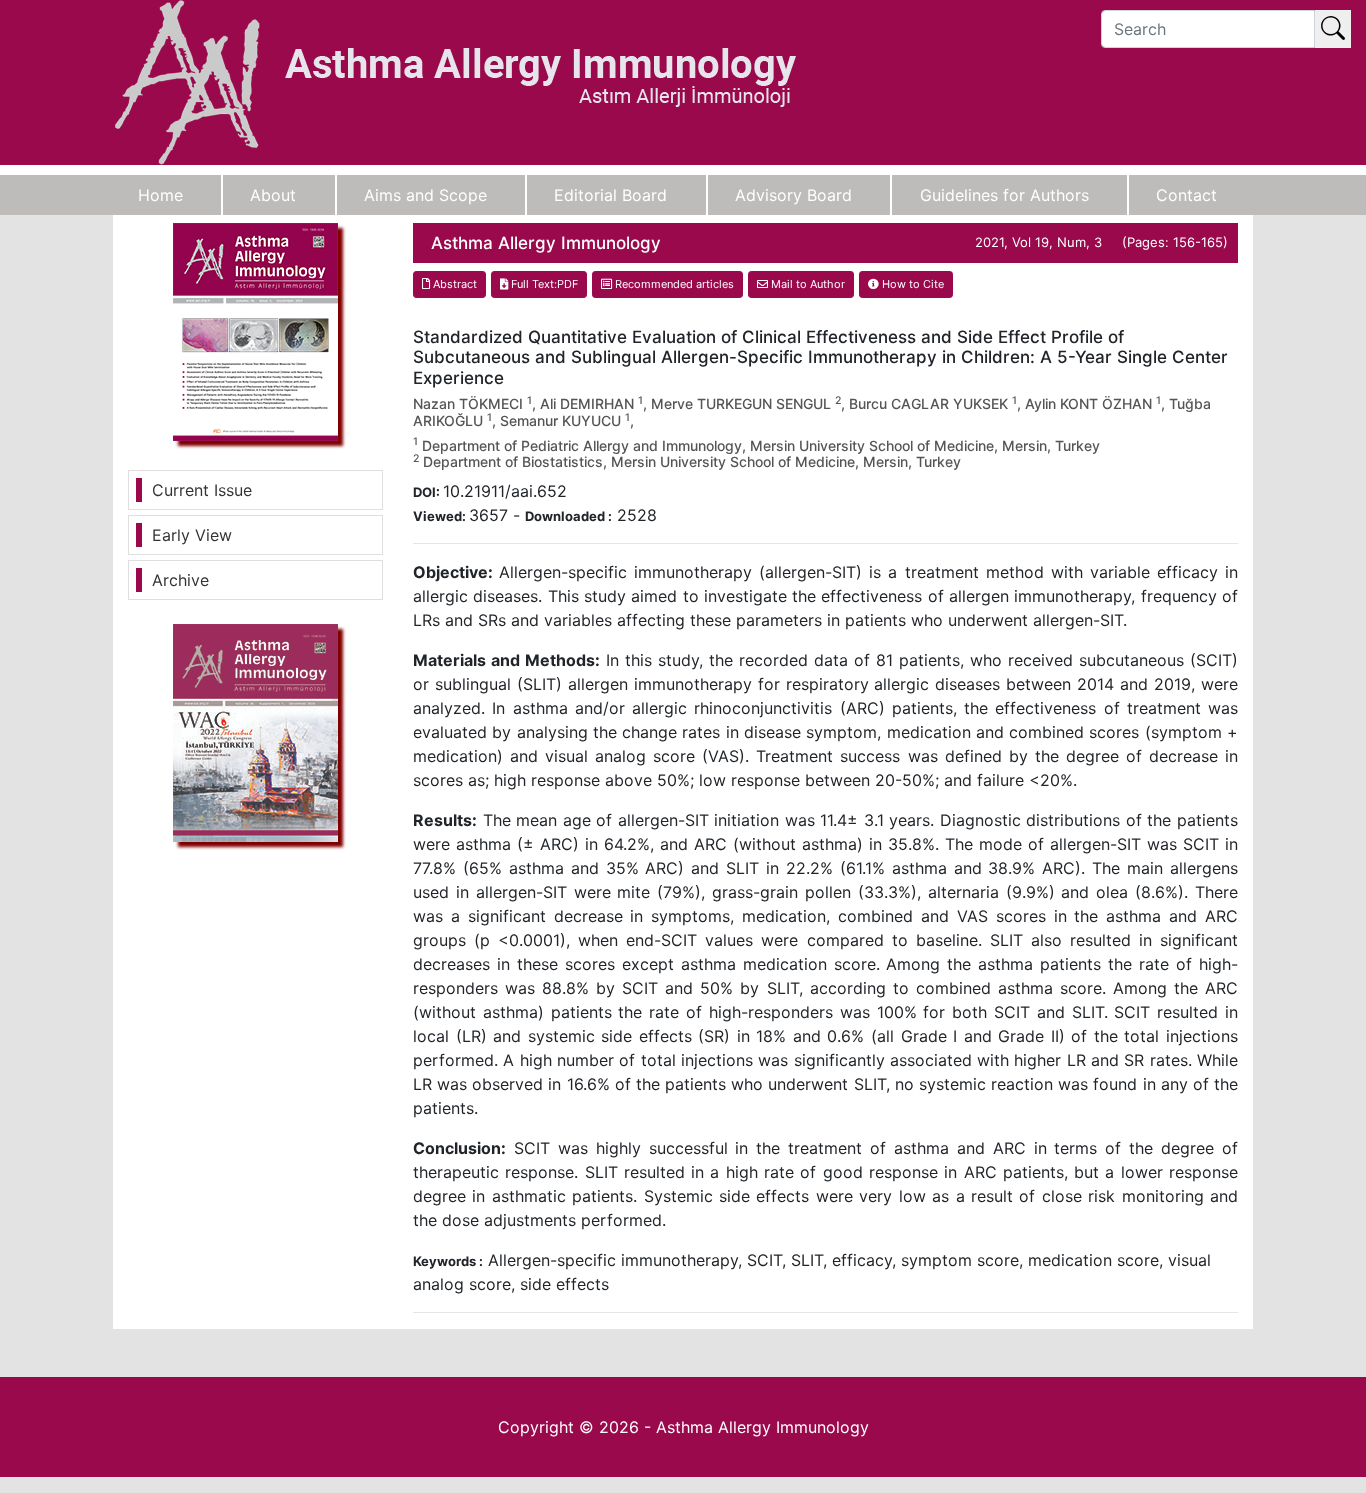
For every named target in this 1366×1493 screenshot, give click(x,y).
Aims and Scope (425, 195)
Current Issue (202, 490)
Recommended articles (673, 284)
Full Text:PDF (543, 284)
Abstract (453, 284)
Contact (1186, 195)
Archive (180, 580)
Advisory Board (793, 195)
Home (160, 195)
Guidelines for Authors (1004, 195)
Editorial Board (610, 195)
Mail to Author (806, 284)
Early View (192, 535)
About (273, 195)
